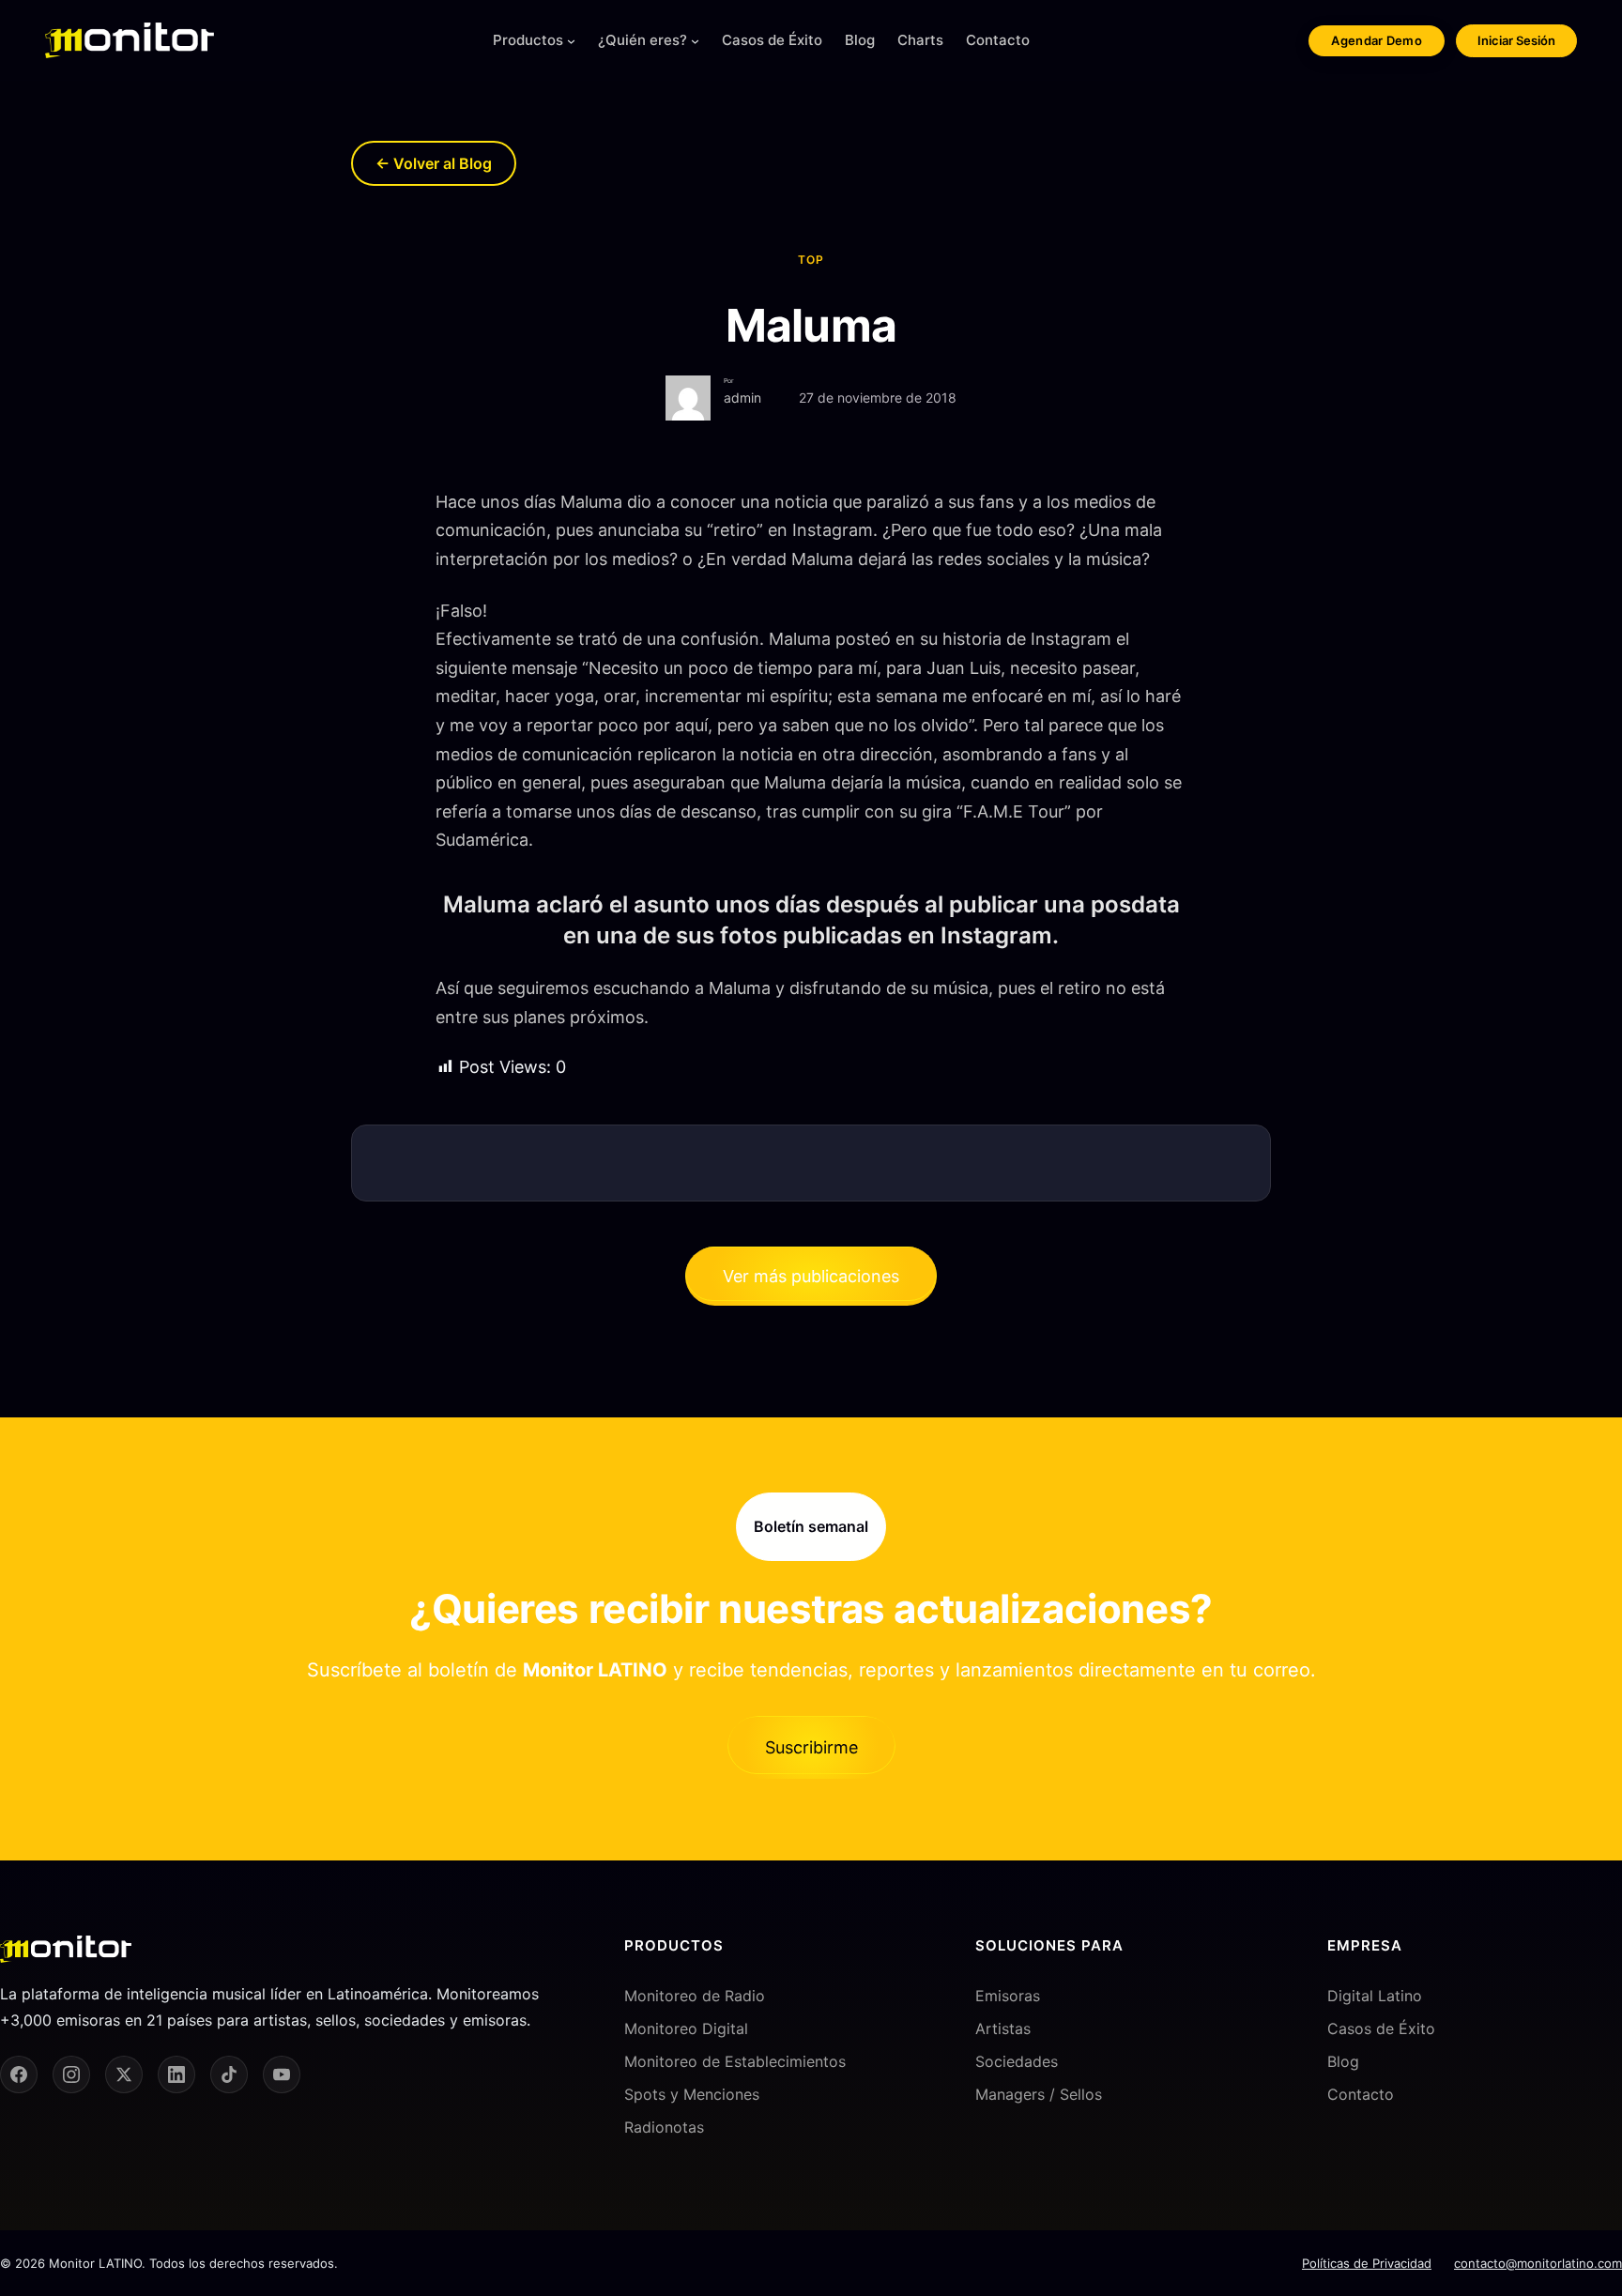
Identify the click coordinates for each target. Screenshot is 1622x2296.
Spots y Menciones (692, 2094)
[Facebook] (19, 2074)
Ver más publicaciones (811, 1276)
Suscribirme (811, 1747)
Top (811, 260)
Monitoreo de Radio (695, 1996)
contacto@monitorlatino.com (1538, 2263)
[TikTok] (229, 2074)
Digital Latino (1375, 1996)
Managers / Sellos (1039, 2094)
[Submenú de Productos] (571, 41)
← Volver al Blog (434, 163)
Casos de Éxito (1381, 2028)
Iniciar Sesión (1516, 40)
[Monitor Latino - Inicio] (130, 40)
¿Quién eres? (643, 40)
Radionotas (664, 2127)
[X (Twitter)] (124, 2074)
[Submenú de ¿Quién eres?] (695, 41)
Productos (528, 40)
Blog (1343, 2061)
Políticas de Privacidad (1367, 2263)
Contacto (1361, 2094)
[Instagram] (71, 2074)
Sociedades (1017, 2061)
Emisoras (1008, 1996)
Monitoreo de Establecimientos (735, 2061)
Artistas (1003, 2028)
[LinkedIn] (176, 2074)
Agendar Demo (1377, 40)
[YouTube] (282, 2074)
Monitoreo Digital (686, 2028)
